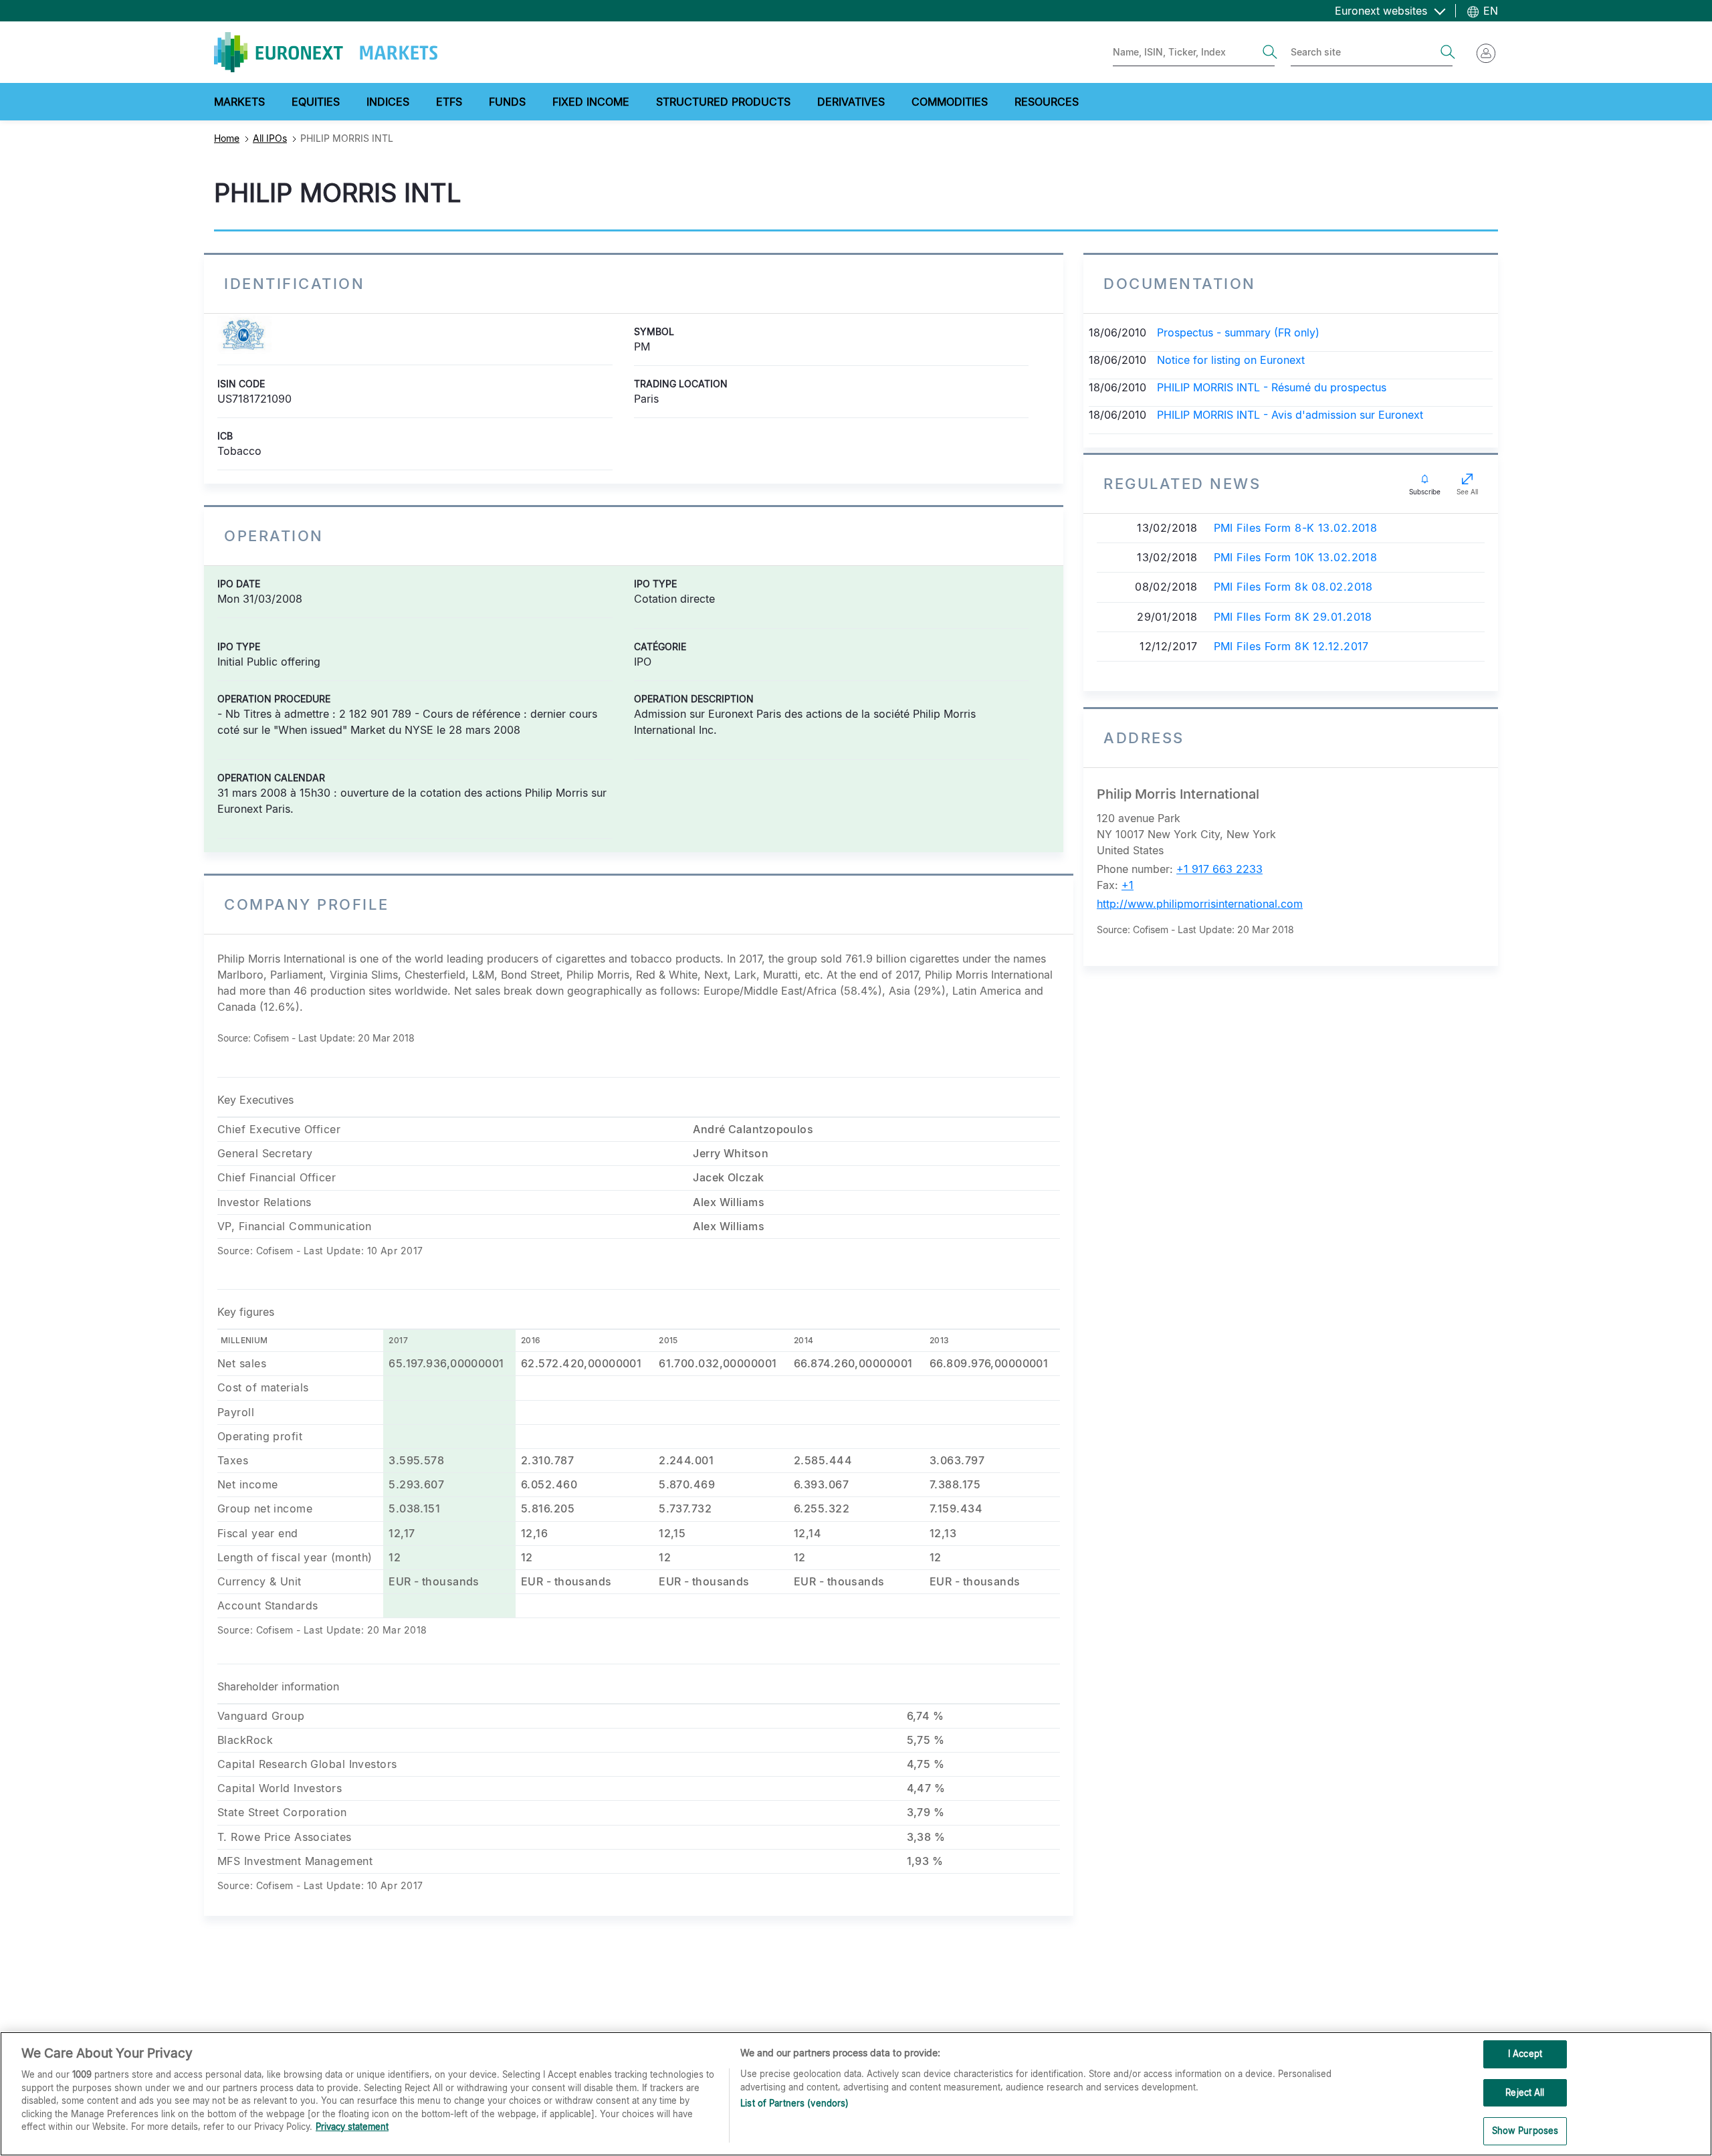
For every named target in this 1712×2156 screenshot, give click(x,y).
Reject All (1525, 2092)
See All (1467, 492)
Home (227, 138)
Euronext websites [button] (1383, 11)
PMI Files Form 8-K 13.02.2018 (1296, 528)
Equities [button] (316, 102)
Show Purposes (1525, 2131)
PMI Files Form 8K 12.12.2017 (1291, 647)
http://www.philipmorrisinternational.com (1200, 904)
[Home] (326, 52)
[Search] (1270, 52)
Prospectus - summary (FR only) (1238, 332)
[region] (856, 2094)
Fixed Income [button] (591, 102)
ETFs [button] (449, 102)
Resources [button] (1047, 102)
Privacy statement (352, 2127)
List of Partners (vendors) (794, 2103)
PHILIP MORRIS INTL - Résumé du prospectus (1272, 387)
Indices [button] (388, 102)
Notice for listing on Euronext (1231, 360)
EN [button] (1489, 11)
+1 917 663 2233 (1219, 869)
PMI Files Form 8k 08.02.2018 (1293, 587)
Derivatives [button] (851, 102)
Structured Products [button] (723, 102)
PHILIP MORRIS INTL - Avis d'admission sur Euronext (1290, 415)
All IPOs (270, 138)
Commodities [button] (950, 102)
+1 (1128, 885)
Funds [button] (507, 102)
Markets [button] (239, 102)
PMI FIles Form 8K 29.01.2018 (1293, 617)
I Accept (1525, 2054)
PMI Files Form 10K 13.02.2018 (1296, 558)
